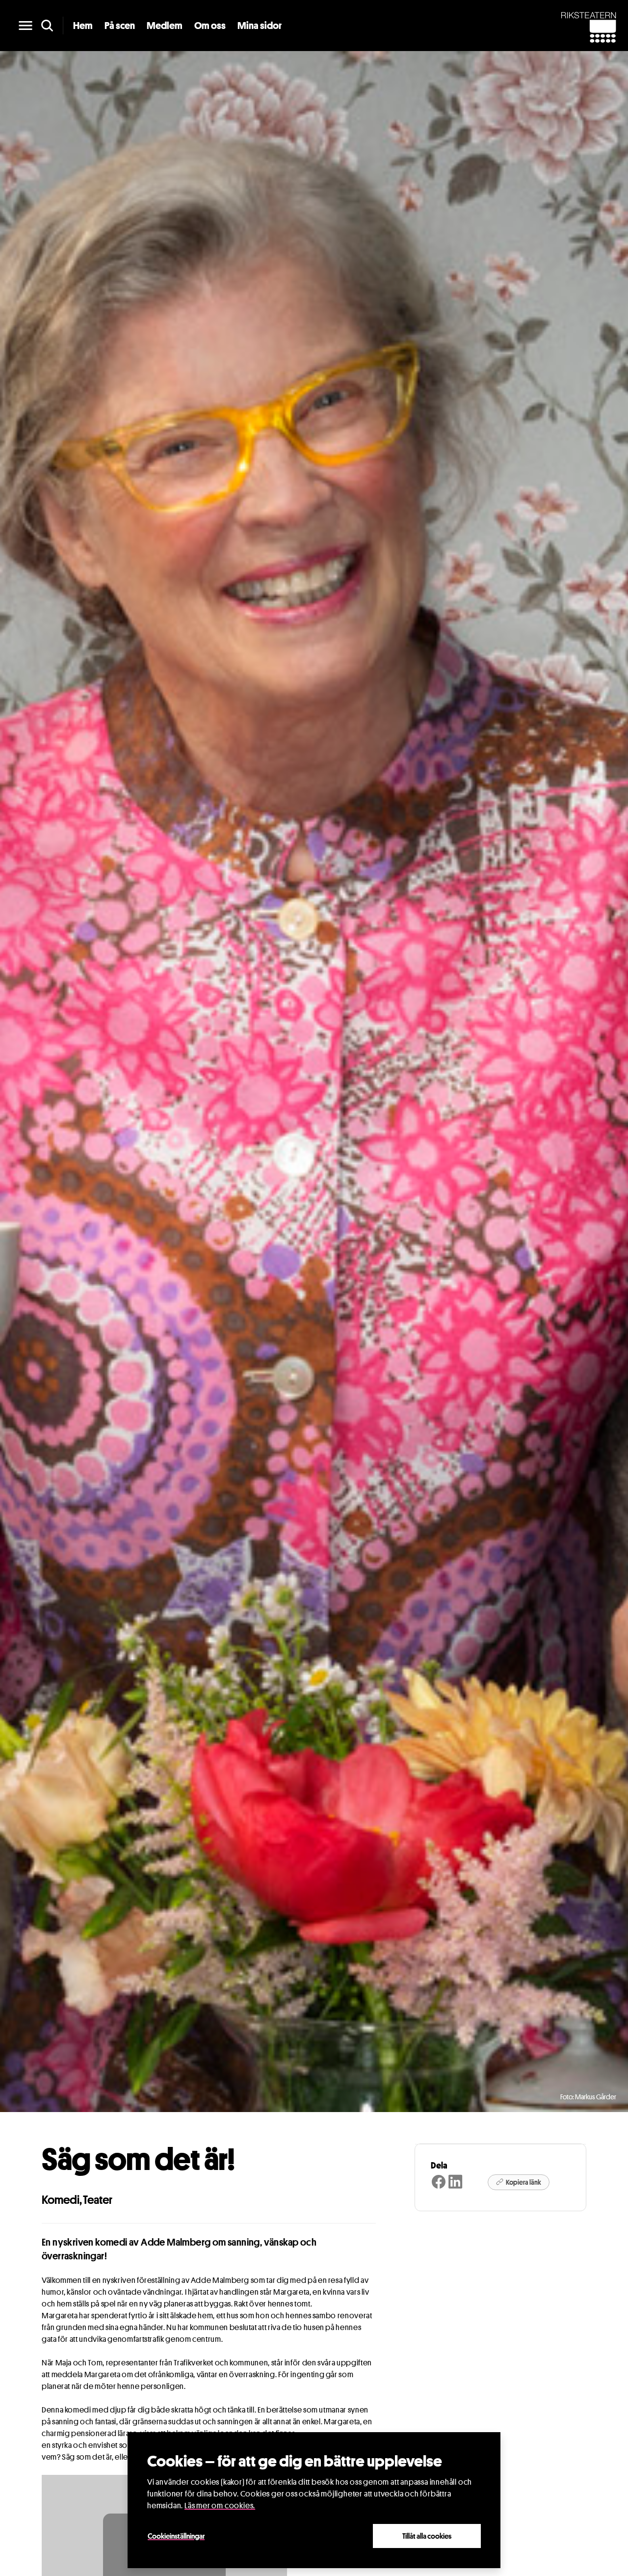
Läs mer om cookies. (220, 2506)
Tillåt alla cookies (427, 2536)
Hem (83, 26)
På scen (120, 26)
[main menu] (26, 26)
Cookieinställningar (176, 2536)
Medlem (165, 26)
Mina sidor (260, 26)
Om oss (210, 26)
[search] (47, 26)
